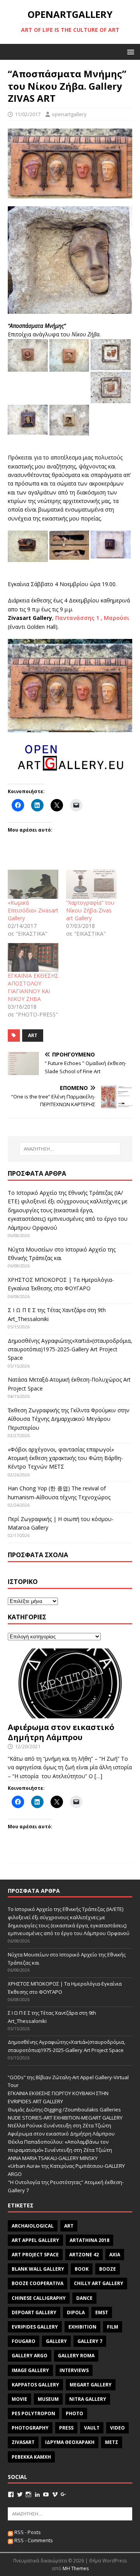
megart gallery (91, 2385)
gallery (56, 2341)
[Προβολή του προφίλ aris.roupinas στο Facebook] (11, 2494)
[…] (98, 1776)
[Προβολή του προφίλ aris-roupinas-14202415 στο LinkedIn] (37, 2494)
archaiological (33, 2226)
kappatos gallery (35, 2385)
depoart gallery (34, 2312)
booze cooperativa (38, 2283)
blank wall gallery (38, 2269)
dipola (76, 2312)
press (66, 2428)
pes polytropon (33, 2413)
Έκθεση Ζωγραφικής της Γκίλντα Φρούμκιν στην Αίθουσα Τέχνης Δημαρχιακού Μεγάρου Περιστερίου (69, 1419)
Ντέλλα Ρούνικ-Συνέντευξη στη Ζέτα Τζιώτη (59, 2125)
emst (102, 2312)
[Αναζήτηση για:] (70, 1149)
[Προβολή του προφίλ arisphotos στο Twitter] (20, 2494)
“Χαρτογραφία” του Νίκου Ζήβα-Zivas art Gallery (90, 910)
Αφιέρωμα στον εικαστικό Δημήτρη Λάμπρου (61, 1732)
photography (30, 2428)
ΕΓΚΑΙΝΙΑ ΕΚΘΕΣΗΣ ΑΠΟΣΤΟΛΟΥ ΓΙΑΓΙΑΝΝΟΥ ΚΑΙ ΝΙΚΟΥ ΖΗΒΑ (33, 987)
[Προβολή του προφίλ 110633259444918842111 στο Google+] (63, 2494)
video (117, 2428)
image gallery (30, 2370)
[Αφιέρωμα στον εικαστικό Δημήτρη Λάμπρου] (70, 1714)
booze (108, 2269)
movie (19, 2399)
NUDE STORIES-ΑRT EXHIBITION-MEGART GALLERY (65, 2118)
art (33, 1035)
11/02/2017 (28, 114)
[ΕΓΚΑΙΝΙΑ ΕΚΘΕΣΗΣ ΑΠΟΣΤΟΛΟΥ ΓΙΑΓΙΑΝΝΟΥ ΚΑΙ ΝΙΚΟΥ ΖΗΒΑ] (33, 957)
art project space (35, 2255)
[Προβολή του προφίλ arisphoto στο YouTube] (46, 2494)
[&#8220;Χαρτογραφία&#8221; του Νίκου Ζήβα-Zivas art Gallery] (91, 884)
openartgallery (69, 114)
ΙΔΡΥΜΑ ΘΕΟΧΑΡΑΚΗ (70, 2442)
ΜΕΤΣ (112, 2442)
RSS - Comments (33, 2540)
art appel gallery (35, 2240)
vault (92, 2428)
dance (84, 2298)
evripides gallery (35, 2327)
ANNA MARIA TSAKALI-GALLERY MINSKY (53, 2158)
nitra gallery (88, 2399)
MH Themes (76, 2568)
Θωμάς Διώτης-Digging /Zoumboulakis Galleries (64, 2110)
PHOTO (74, 2413)
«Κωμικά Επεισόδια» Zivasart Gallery (33, 910)
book (82, 2269)
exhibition (82, 2327)
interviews (74, 2370)
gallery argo (30, 2356)
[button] (129, 51)
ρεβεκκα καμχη (31, 2457)
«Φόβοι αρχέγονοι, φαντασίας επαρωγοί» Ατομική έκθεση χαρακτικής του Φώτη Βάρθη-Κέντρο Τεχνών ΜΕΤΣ (65, 1458)
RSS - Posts (27, 2532)
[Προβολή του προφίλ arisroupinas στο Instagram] (28, 2494)
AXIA (115, 2255)
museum (48, 2399)
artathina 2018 (89, 2240)
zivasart (23, 2442)
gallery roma (76, 2356)
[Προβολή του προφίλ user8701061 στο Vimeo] (55, 2494)
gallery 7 (90, 2341)
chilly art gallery (99, 2283)
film (113, 2327)
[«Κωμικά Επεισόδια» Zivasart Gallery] (33, 884)
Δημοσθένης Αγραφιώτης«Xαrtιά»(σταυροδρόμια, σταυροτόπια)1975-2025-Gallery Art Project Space (70, 1349)
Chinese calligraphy (39, 2298)
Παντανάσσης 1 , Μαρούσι (92, 618)
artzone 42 (84, 2255)
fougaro (24, 2341)
